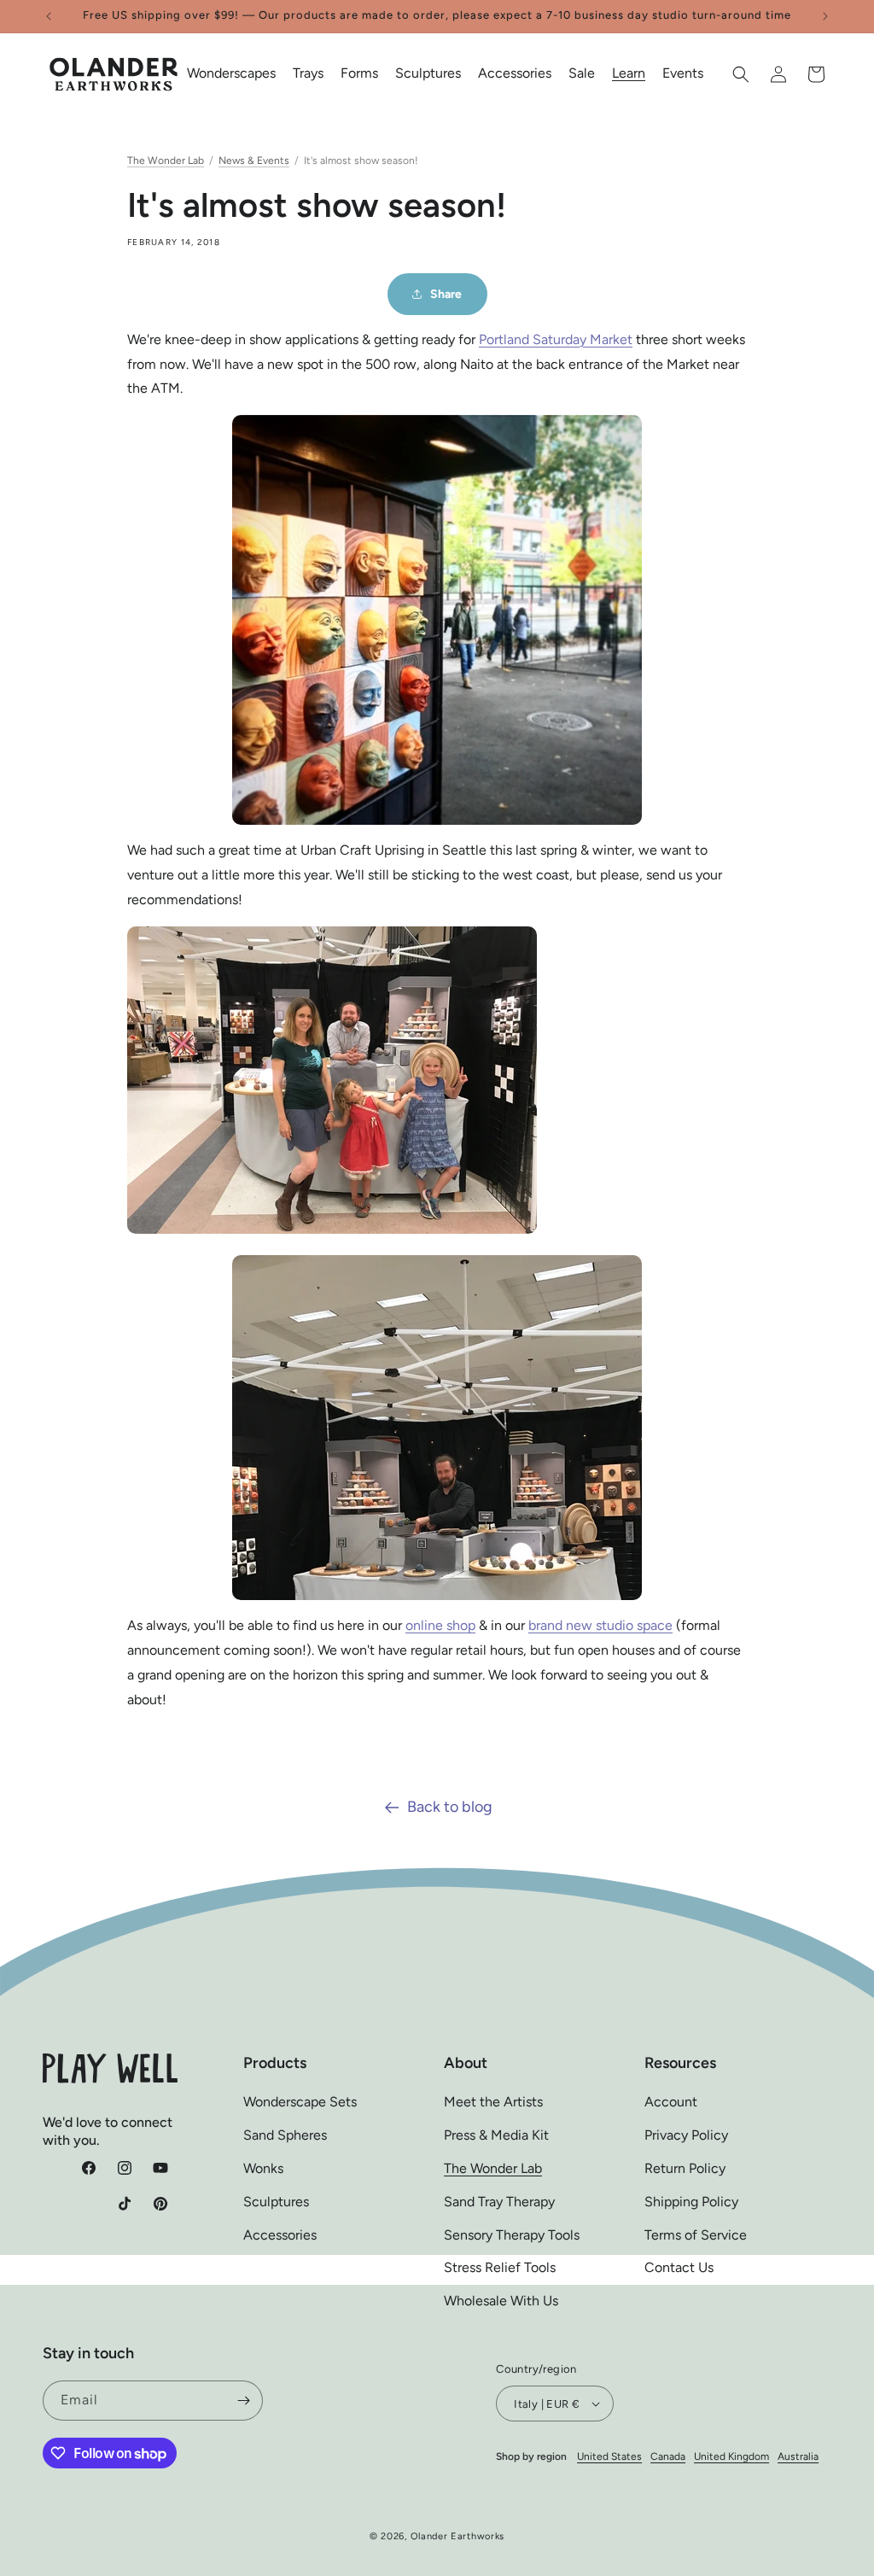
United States (609, 2456)
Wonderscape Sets (300, 2102)
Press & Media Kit (496, 2135)
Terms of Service (696, 2235)
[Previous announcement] (49, 16)
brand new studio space (600, 1625)
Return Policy (685, 2168)
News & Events (254, 161)
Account (671, 2102)
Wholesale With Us (501, 2301)
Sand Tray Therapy (499, 2202)
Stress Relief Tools (500, 2267)
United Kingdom (731, 2456)
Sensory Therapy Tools (512, 2235)
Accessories (280, 2235)
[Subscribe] (243, 2401)
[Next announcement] (825, 16)
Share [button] (446, 294)
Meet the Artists (493, 2102)
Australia (798, 2456)
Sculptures (276, 2202)
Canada (668, 2456)
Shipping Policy (691, 2202)
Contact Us (679, 2267)
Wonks (263, 2168)
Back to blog (450, 1807)
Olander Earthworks (458, 2536)
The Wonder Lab (166, 161)
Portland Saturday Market (556, 339)
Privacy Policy (686, 2135)
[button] (231, 74)
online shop (440, 1625)
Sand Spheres (285, 2135)
